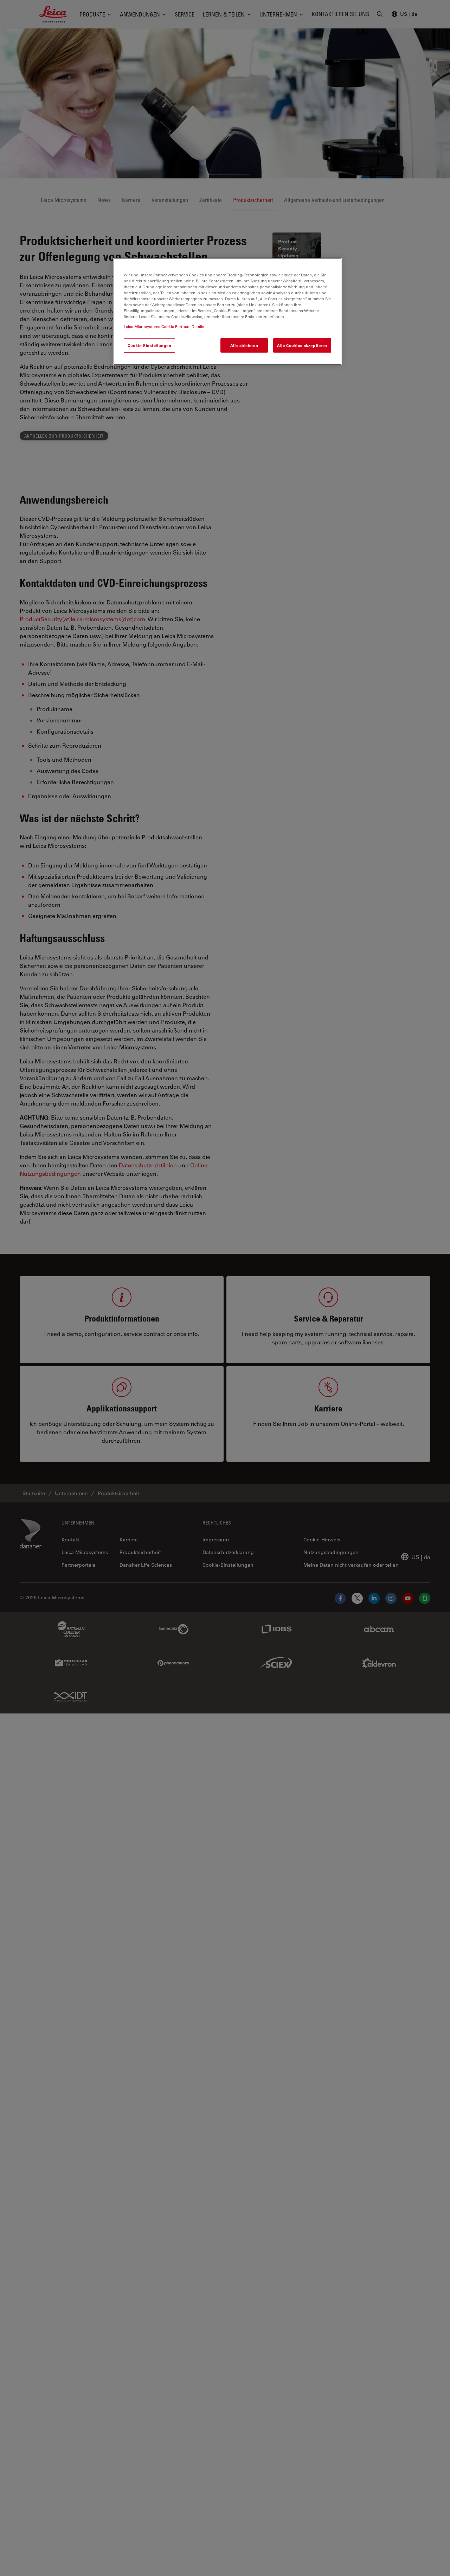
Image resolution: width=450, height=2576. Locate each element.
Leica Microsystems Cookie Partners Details (164, 326)
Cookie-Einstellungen (149, 345)
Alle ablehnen (244, 345)
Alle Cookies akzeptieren (302, 345)
